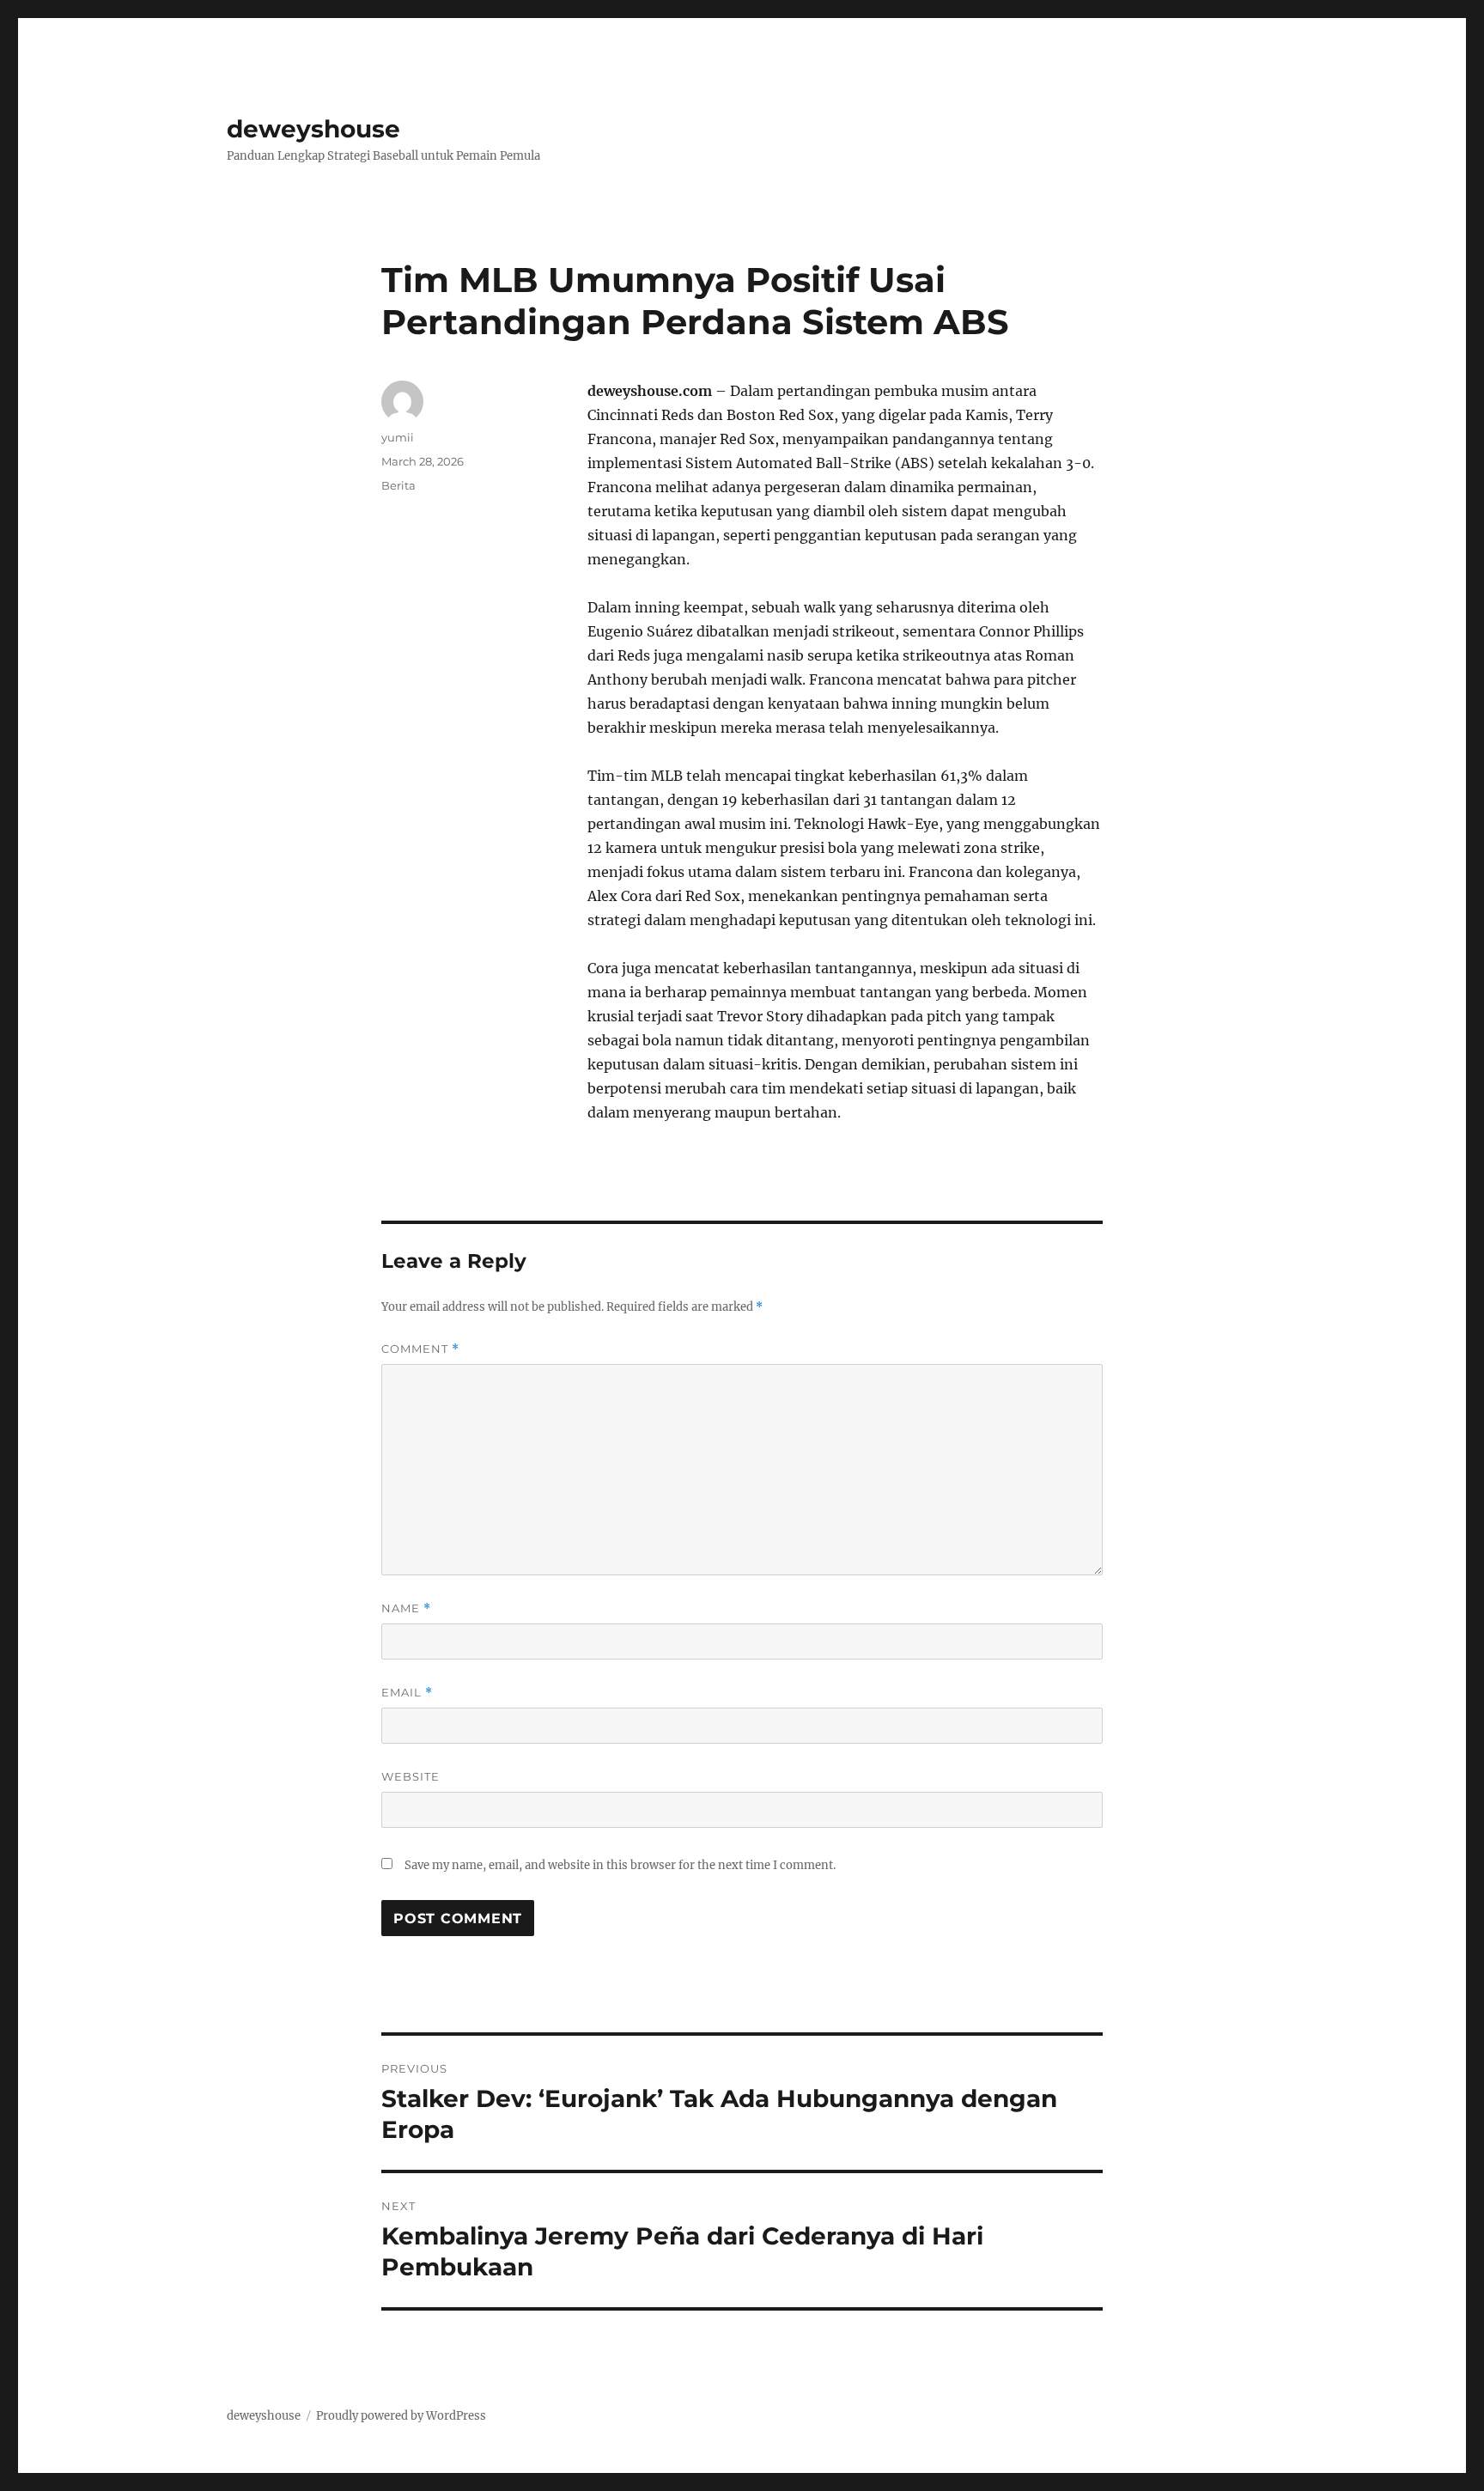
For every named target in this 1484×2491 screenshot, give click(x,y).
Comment (420, 1349)
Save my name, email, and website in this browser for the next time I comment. (620, 1865)
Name (406, 1608)
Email (407, 1693)
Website (411, 1776)
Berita (398, 485)
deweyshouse (313, 129)
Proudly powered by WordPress (401, 2416)
